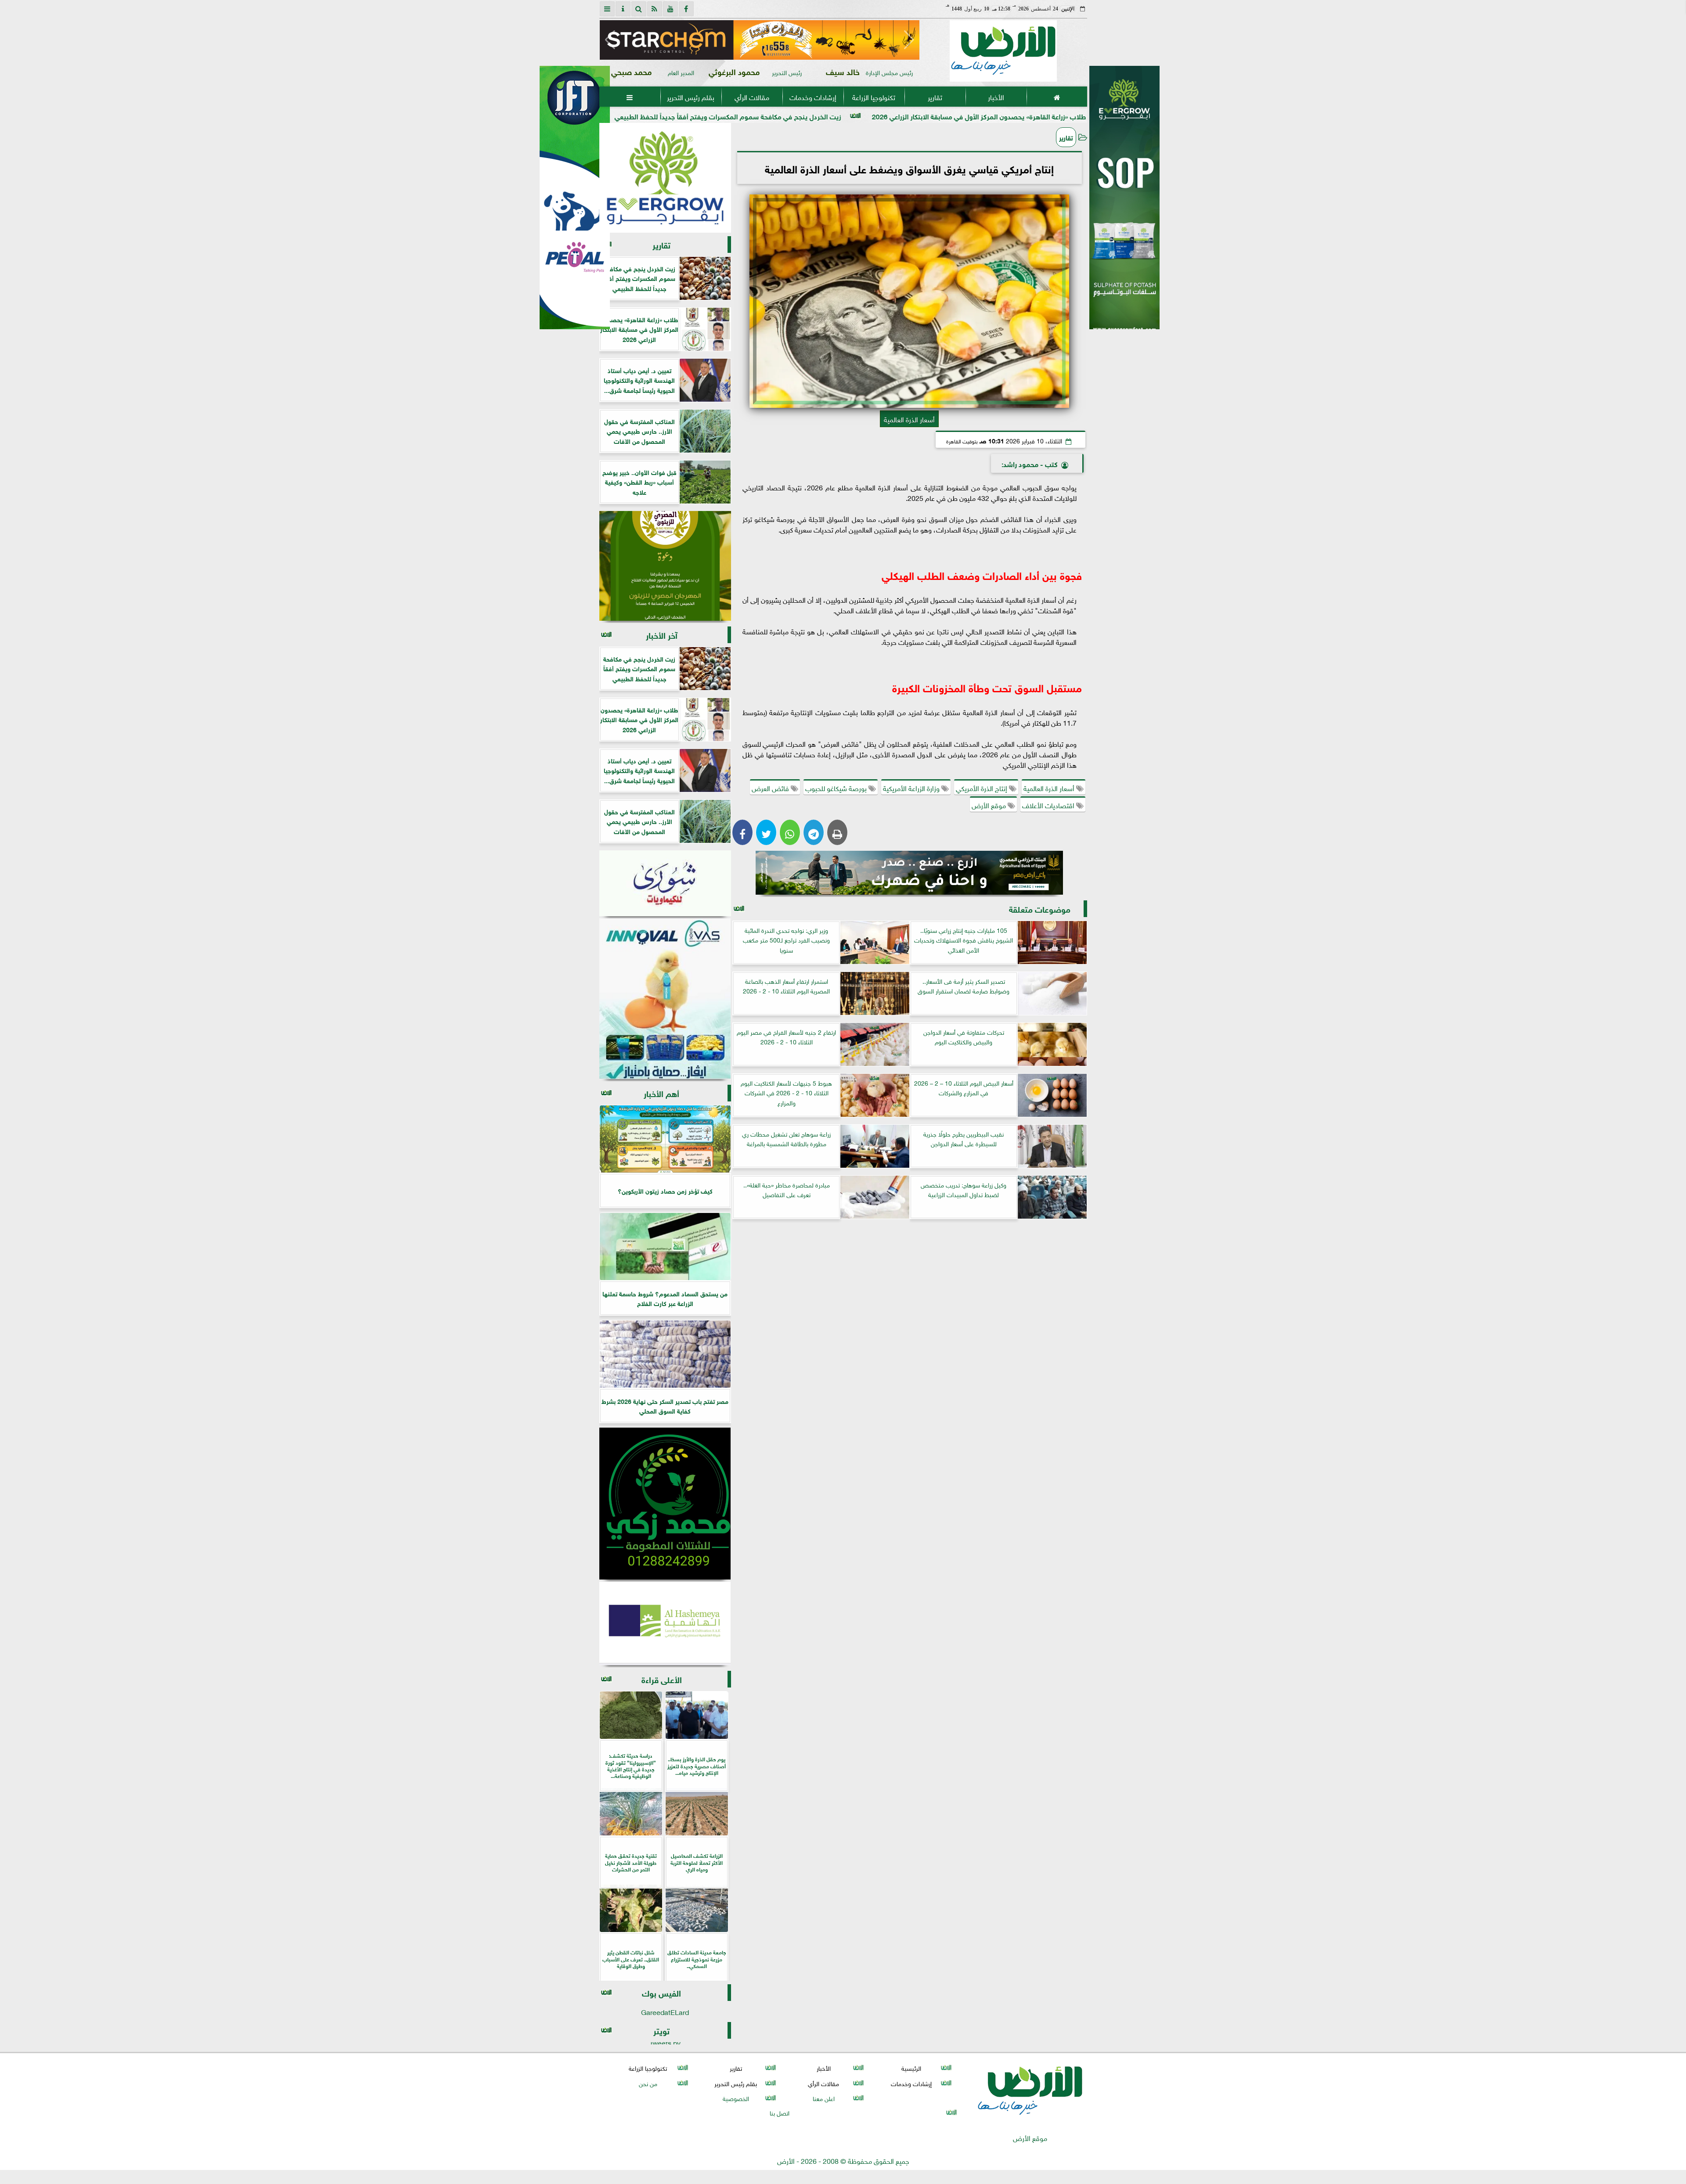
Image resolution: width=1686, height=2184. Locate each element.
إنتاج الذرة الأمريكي (982, 788)
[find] (639, 9)
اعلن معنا (823, 2098)
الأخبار (996, 97)
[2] (1124, 207)
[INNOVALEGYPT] (665, 999)
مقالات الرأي (751, 97)
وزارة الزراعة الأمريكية (912, 788)
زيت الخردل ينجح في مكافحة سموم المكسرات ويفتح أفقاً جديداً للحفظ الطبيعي (928, 116)
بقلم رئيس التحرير (691, 97)
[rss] (655, 9)
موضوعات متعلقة (1040, 909)
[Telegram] (814, 832)
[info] (623, 9)
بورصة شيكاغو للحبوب (837, 788)
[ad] (759, 40)
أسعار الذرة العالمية (1050, 788)
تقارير (935, 97)
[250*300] (665, 178)
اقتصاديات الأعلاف (1049, 805)
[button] (610, 40)
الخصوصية (735, 2098)
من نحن (648, 2083)
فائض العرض (771, 788)
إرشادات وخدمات (812, 97)
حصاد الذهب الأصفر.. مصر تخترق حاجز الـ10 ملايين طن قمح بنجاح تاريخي (682, 116)
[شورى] (665, 883)
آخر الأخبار (662, 635)
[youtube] (670, 9)
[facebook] (686, 9)
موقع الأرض (990, 805)
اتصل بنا (780, 2112)
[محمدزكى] (665, 1504)
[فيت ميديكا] (575, 198)
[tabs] (607, 9)
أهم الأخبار (661, 1093)
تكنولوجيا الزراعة (874, 97)
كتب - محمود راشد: (1030, 463)
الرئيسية (911, 2068)
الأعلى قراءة (662, 1679)
